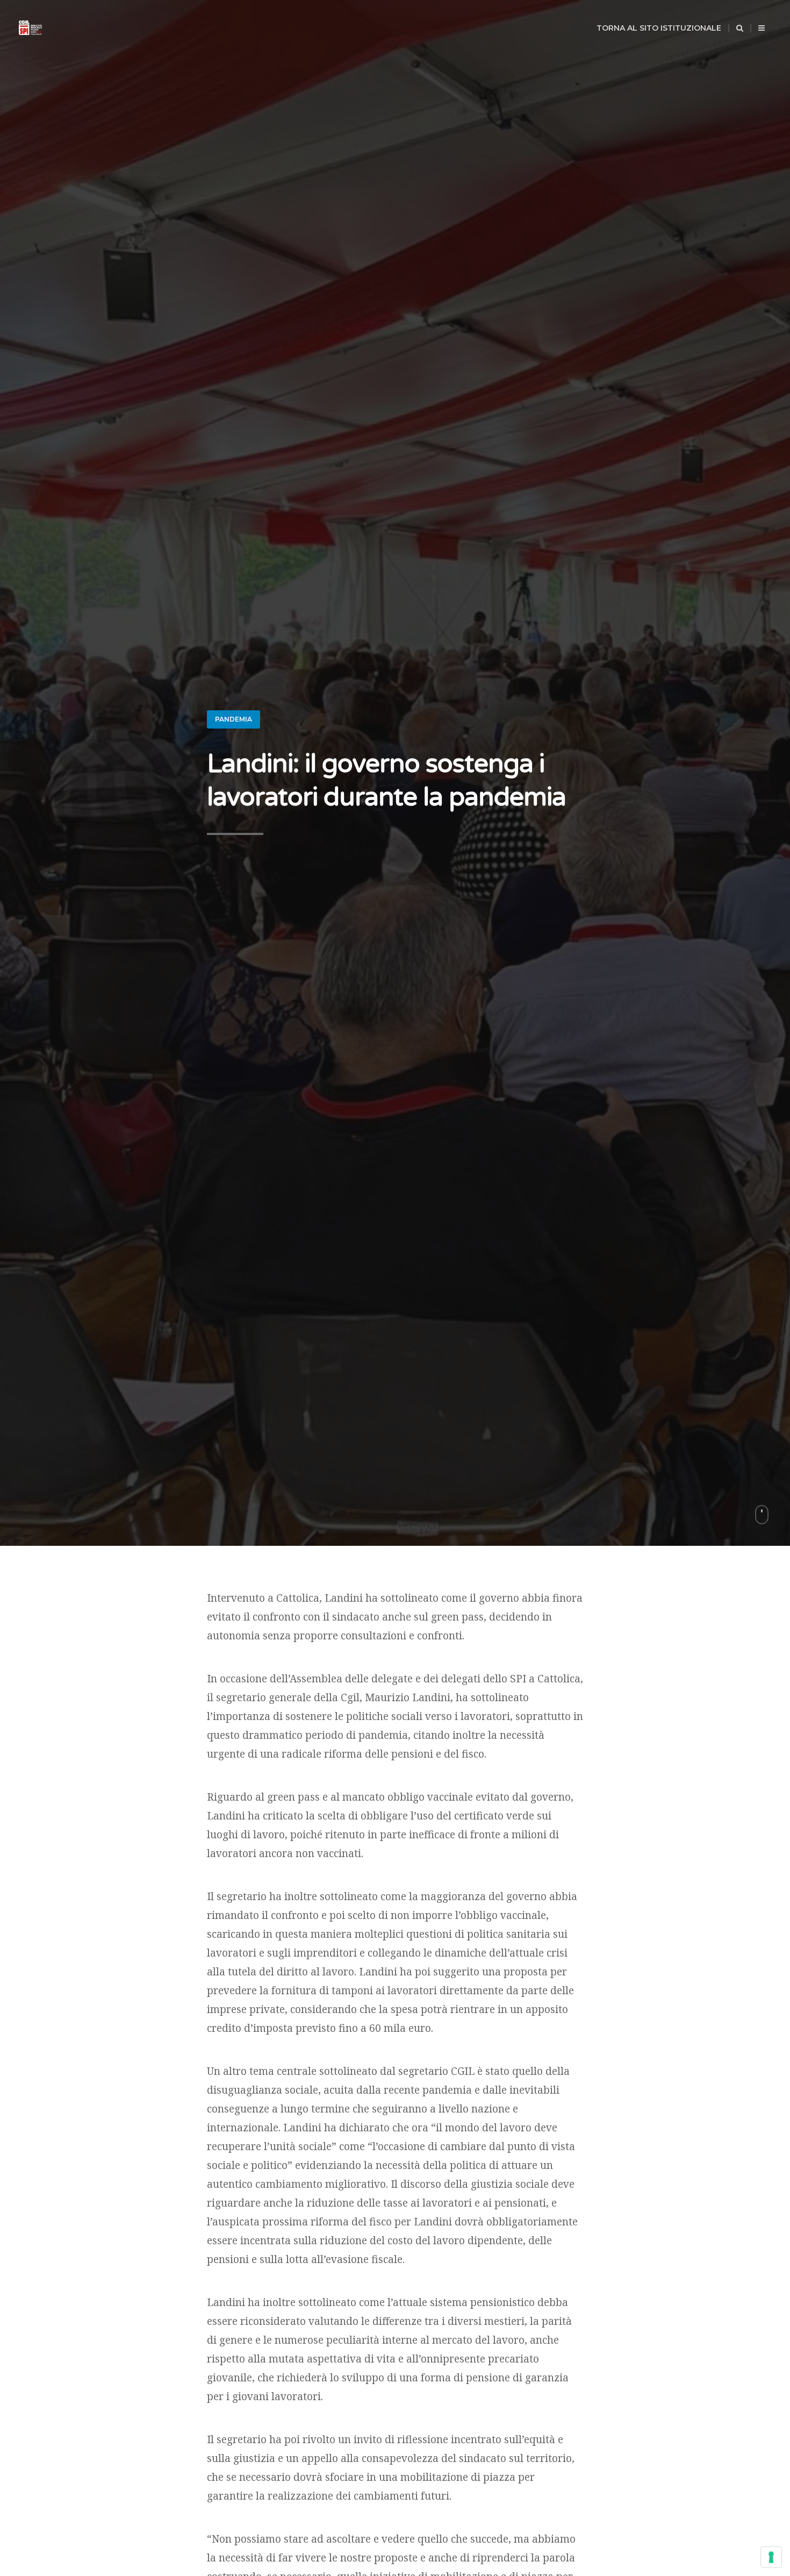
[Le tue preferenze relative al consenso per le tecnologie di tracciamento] (771, 2557)
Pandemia (234, 719)
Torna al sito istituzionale (659, 28)
